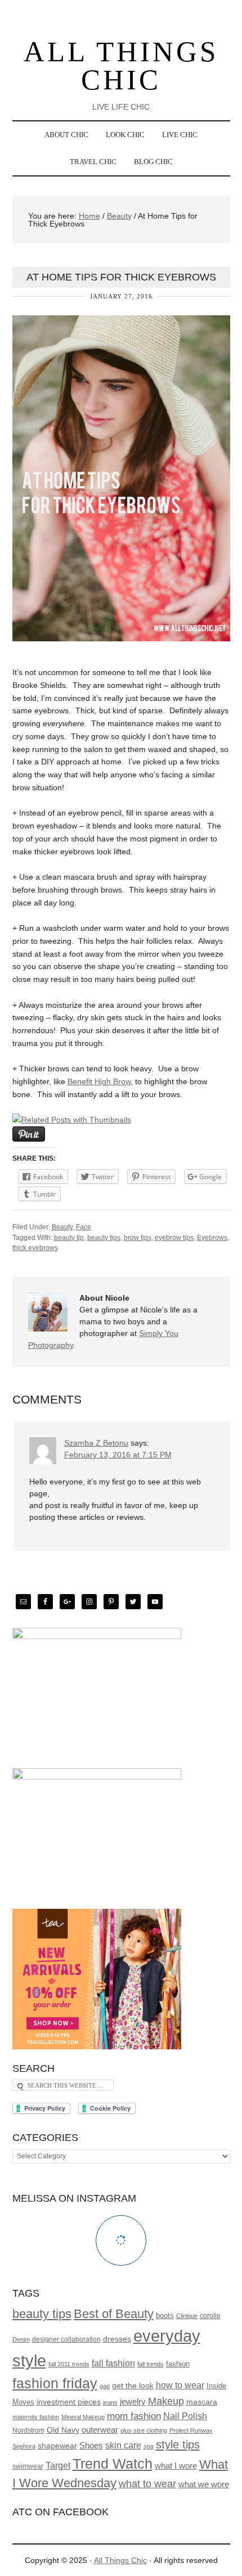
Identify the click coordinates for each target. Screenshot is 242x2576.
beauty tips (104, 1238)
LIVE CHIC (176, 135)
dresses (117, 2339)
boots (165, 2316)
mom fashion (134, 2416)
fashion (178, 2364)
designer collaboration (66, 2339)
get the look (133, 2385)
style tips (178, 2444)
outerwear (100, 2430)
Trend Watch (113, 2464)
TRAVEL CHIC (89, 162)
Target (58, 2466)
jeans (110, 2402)
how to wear (180, 2385)
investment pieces (69, 2402)
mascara (202, 2402)
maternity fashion (36, 2417)
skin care (123, 2445)
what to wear (147, 2484)
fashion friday (55, 2383)
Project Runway (191, 2430)
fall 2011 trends (69, 2364)
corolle (210, 2315)
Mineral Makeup (83, 2417)
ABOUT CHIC (62, 135)
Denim (21, 2339)
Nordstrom (28, 2430)
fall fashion (113, 2363)
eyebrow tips (174, 1238)
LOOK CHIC (121, 135)
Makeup (166, 2401)
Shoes (91, 2446)
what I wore (176, 2466)
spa (149, 2446)
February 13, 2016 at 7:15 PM (118, 1455)
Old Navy (63, 2430)
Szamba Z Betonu (96, 1443)
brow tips (138, 1238)
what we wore (204, 2484)
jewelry (133, 2402)
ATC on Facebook (60, 2512)
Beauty (62, 1227)
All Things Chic (121, 66)
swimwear (28, 2466)
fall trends (151, 2364)
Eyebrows (212, 1238)
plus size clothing (144, 2430)
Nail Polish (185, 2416)
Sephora (24, 2446)
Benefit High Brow (99, 1081)
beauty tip (69, 1238)
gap (105, 2386)
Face (84, 1227)
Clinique (187, 2316)
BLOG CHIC (149, 162)
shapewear (57, 2446)
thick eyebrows (35, 1248)
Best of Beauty (114, 2314)
